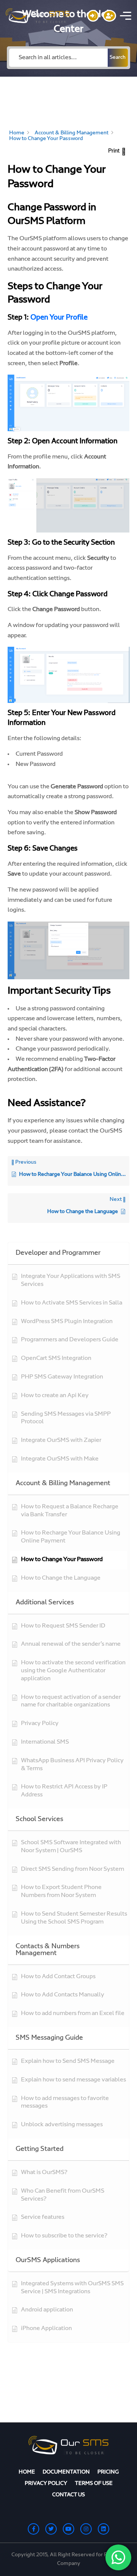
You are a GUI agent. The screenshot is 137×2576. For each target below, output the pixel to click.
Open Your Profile (58, 318)
